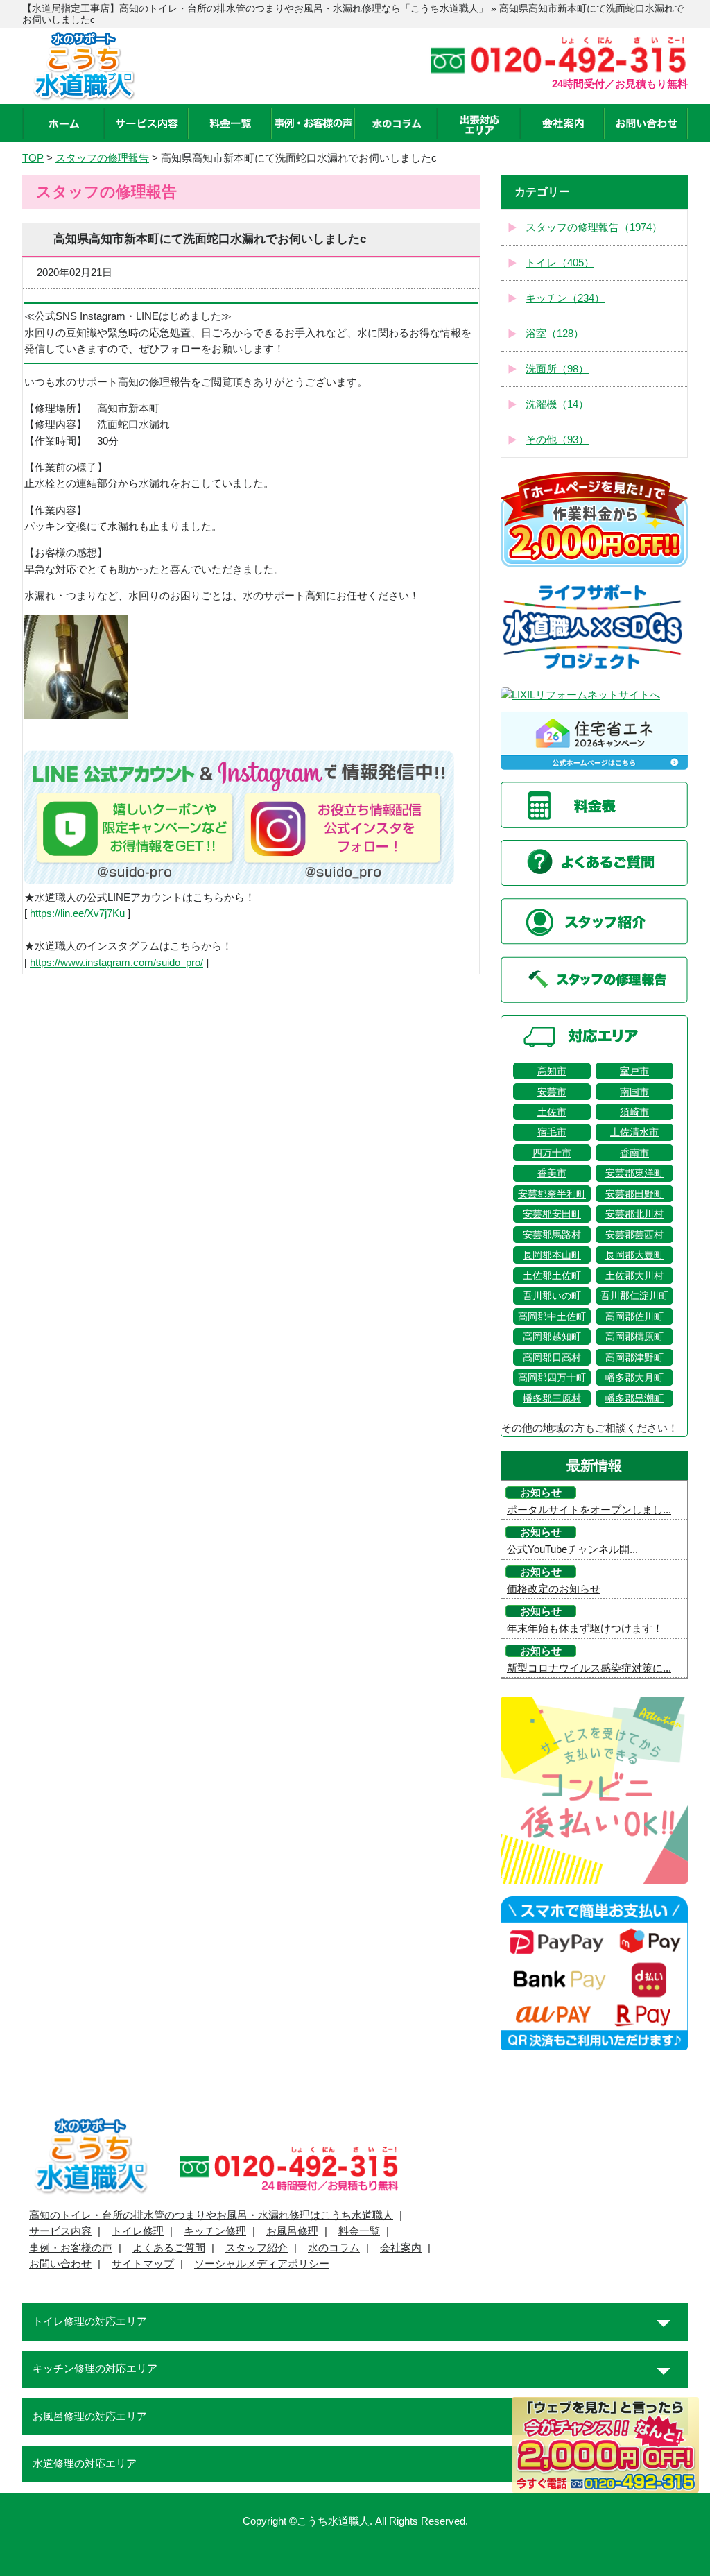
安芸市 (552, 1092)
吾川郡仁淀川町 (634, 1296)
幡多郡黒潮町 (634, 1398)
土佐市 (552, 1112)
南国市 (634, 1092)
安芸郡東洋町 (634, 1173)
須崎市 (634, 1112)
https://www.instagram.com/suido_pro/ (116, 963)
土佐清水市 (634, 1132)
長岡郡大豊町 (634, 1255)
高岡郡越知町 (552, 1337)
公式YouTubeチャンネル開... (572, 1549)
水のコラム (334, 2248)
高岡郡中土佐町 (552, 1316)
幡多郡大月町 (634, 1377)
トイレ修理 (138, 2231)
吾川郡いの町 (552, 1296)
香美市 (552, 1173)
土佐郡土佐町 (552, 1276)
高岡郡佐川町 (634, 1316)
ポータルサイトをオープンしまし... (589, 1510)
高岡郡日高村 (552, 1357)
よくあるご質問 (169, 2248)
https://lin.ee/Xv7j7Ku (77, 913)
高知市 (552, 1071)
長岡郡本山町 (552, 1255)
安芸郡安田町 (552, 1214)
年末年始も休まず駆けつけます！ (585, 1629)
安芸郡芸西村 (634, 1235)
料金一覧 (359, 2231)
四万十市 (552, 1153)
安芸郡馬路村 (552, 1235)
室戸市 (634, 1071)
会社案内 (401, 2248)
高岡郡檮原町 (634, 1337)
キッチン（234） (565, 298)
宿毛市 (552, 1132)
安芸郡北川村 (634, 1214)
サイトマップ (143, 2264)
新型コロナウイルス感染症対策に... (589, 1668)
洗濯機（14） (557, 404)
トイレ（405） (560, 263)
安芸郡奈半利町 (552, 1194)
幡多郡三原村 (552, 1398)
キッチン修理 (215, 2231)
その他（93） (557, 440)
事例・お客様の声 (71, 2248)
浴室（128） (555, 334)
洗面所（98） (557, 369)
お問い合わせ (60, 2264)
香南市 (634, 1153)
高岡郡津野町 (634, 1357)
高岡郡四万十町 (552, 1377)
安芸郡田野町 (634, 1194)
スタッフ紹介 (257, 2248)
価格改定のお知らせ (554, 1589)
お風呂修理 (292, 2231)
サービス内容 (60, 2231)
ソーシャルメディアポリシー (262, 2264)
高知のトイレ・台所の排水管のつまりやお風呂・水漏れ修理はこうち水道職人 (211, 2215)
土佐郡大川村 (634, 1276)
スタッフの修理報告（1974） (594, 227)
